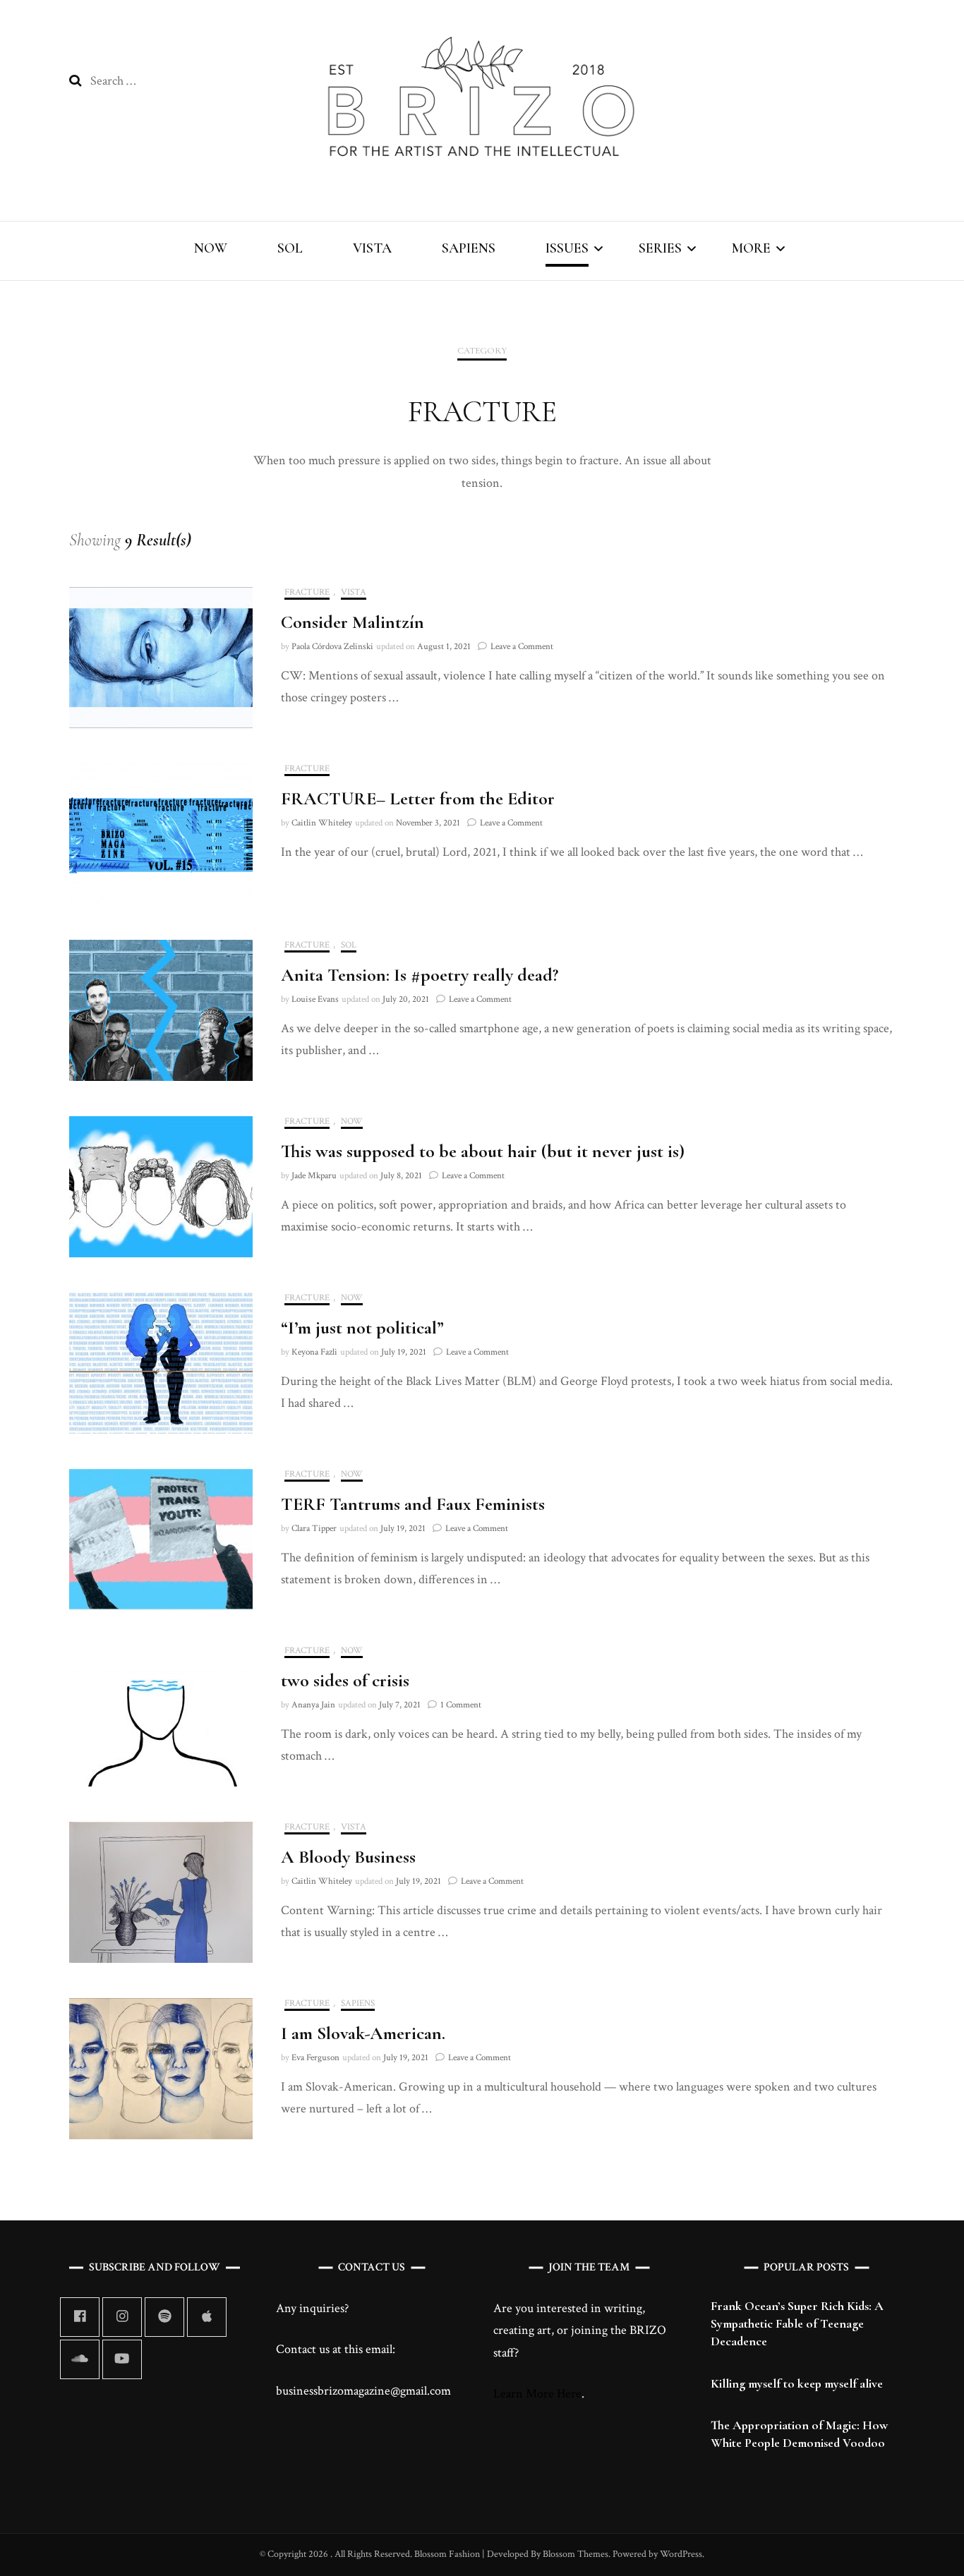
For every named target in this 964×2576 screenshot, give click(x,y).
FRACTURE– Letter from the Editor (418, 798)
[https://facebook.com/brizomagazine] (80, 2317)
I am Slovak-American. (363, 2033)
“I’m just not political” (362, 1328)
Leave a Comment (522, 647)
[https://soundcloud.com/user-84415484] (80, 2359)
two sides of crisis (345, 1680)
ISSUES (567, 248)
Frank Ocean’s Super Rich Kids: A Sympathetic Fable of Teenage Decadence (797, 2323)
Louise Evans (315, 999)
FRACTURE (307, 593)
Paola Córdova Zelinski (332, 647)
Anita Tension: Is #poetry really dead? (420, 975)
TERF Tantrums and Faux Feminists (413, 1504)
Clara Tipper (314, 1529)
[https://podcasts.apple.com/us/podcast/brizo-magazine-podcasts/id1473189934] (207, 2317)
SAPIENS (469, 248)
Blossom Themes (574, 2554)
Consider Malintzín (353, 622)
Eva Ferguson (315, 2058)
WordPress (681, 2554)
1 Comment (461, 1705)
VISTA (372, 248)
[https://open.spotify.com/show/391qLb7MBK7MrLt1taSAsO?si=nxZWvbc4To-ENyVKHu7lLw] (164, 2317)
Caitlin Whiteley (322, 823)
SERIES (660, 248)
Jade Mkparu (314, 1176)
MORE (751, 248)
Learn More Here (537, 2394)
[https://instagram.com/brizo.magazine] (122, 2317)
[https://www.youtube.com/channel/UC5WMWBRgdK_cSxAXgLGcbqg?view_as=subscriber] (122, 2359)
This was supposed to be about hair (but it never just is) (483, 1151)
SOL (290, 248)
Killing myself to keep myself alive (797, 2383)
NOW (211, 248)
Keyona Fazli (314, 1352)
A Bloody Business (348, 1857)
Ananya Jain (313, 1705)
